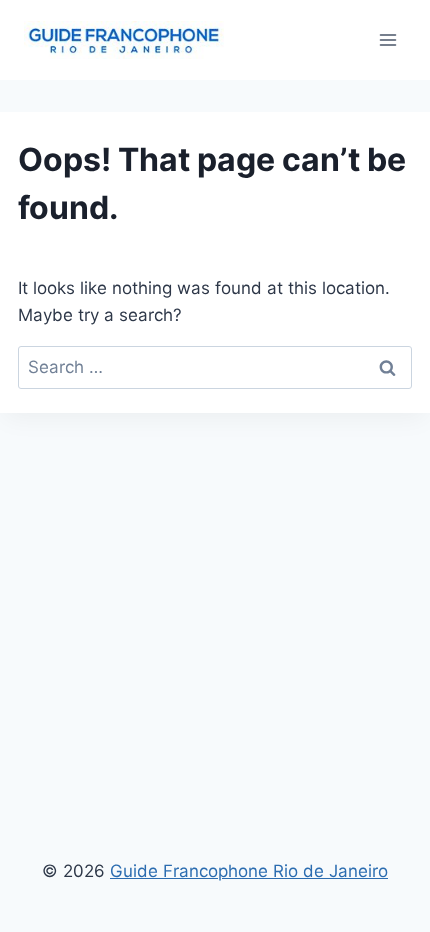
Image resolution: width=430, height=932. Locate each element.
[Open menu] (387, 39)
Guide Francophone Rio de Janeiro (249, 871)
